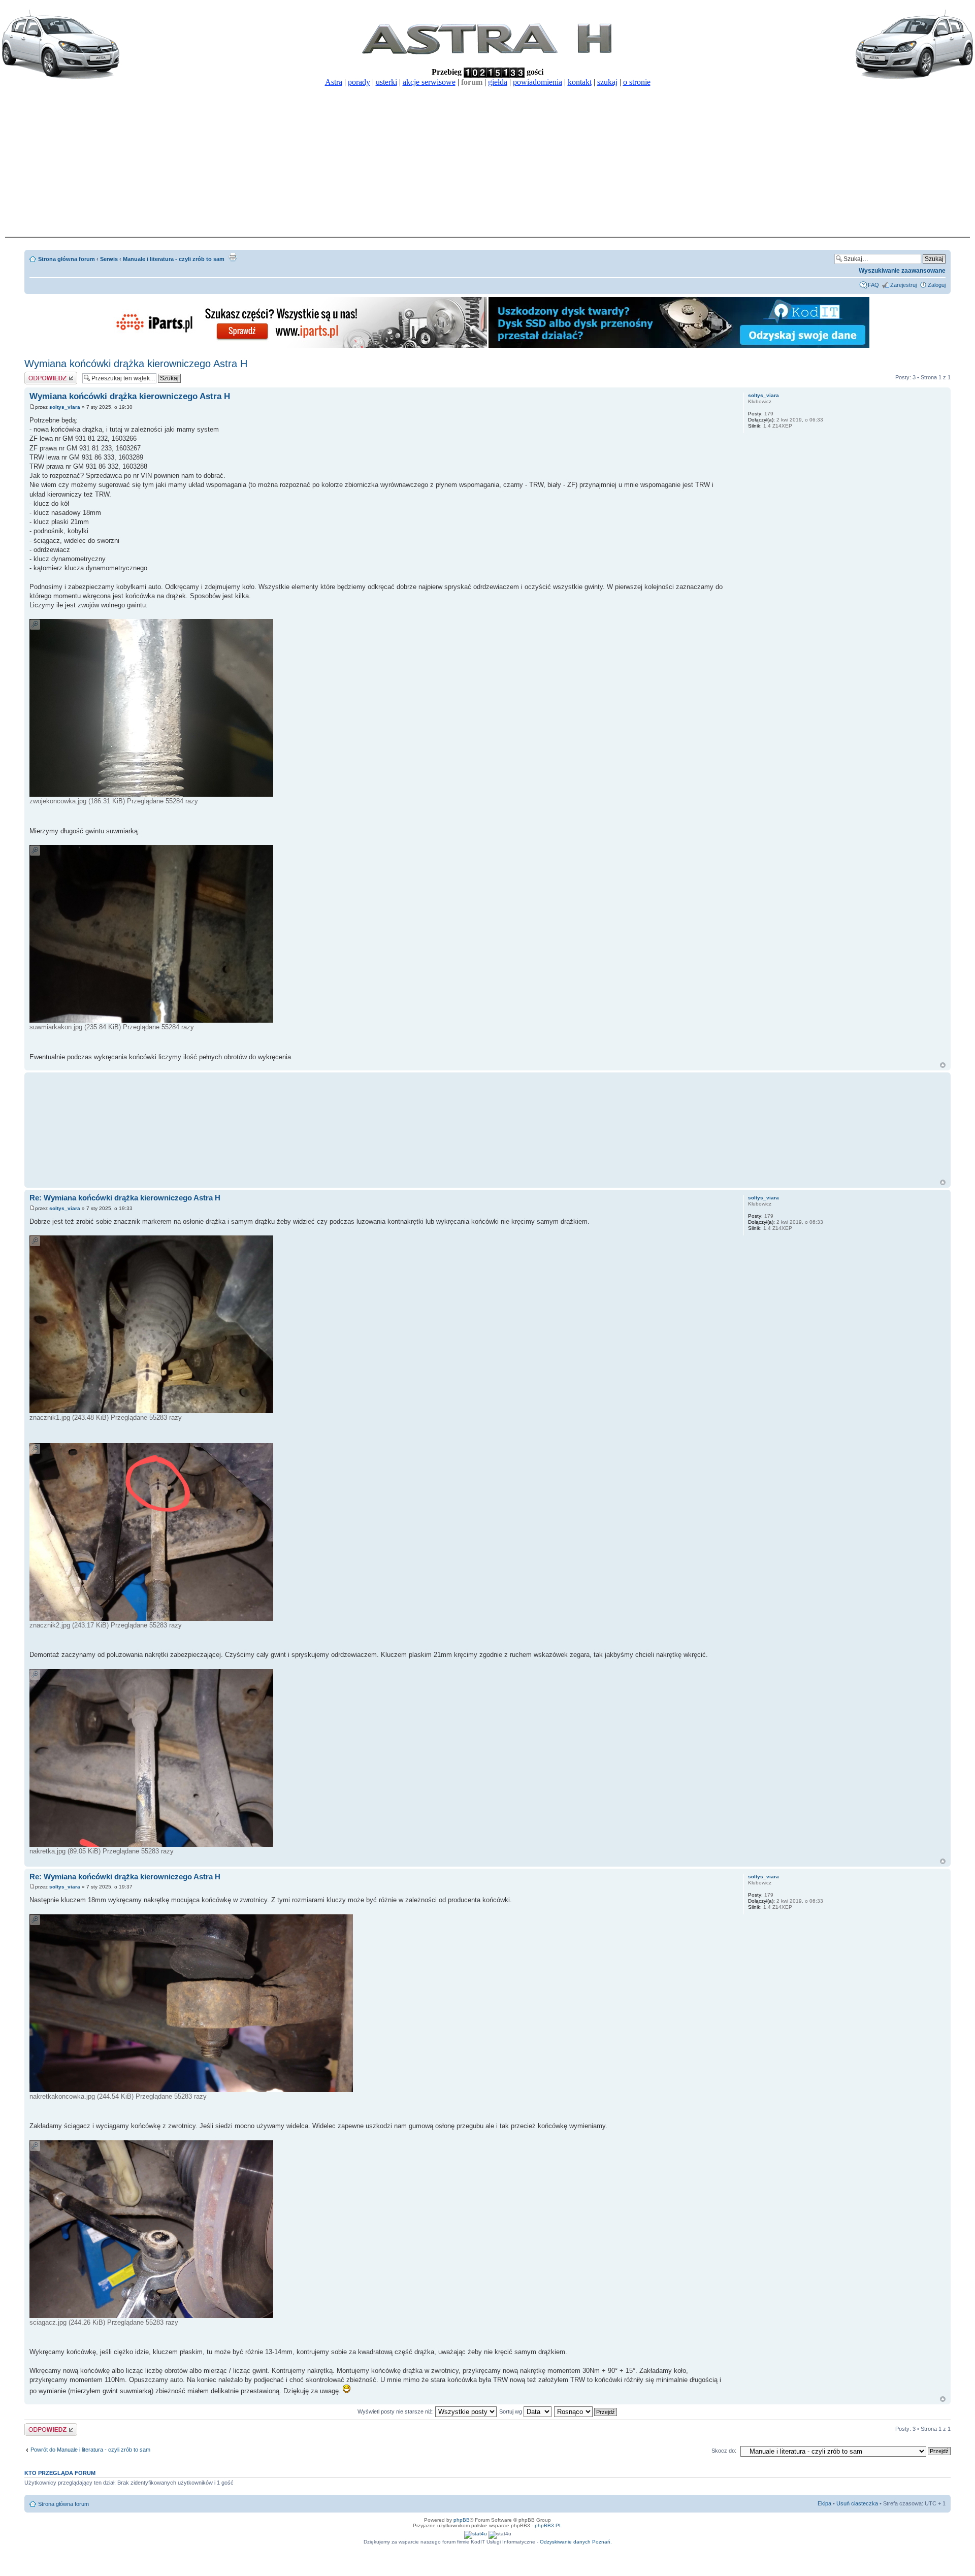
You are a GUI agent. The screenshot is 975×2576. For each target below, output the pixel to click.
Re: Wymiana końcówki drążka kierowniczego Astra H (125, 1198)
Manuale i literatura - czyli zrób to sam (174, 259)
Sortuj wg (511, 2411)
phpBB (462, 2520)
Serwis (109, 259)
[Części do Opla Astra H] (297, 346)
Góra (943, 1065)
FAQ (873, 285)
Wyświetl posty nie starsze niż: (396, 2411)
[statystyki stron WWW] (476, 2534)
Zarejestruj (903, 285)
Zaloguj (937, 285)
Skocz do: (724, 2451)
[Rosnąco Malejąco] (586, 2411)
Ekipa (824, 2503)
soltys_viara (65, 407)
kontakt (580, 82)
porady (359, 82)
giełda (498, 82)
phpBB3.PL (548, 2525)
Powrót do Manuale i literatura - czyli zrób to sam (90, 2450)
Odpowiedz (38, 375)
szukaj (607, 82)
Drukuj (233, 257)
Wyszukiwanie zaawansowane (902, 271)
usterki (386, 82)
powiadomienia (538, 82)
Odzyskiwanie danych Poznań (575, 2542)
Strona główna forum (67, 259)
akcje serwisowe (429, 82)
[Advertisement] (487, 160)
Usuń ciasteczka (857, 2503)
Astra (334, 82)
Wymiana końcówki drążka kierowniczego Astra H (136, 364)
